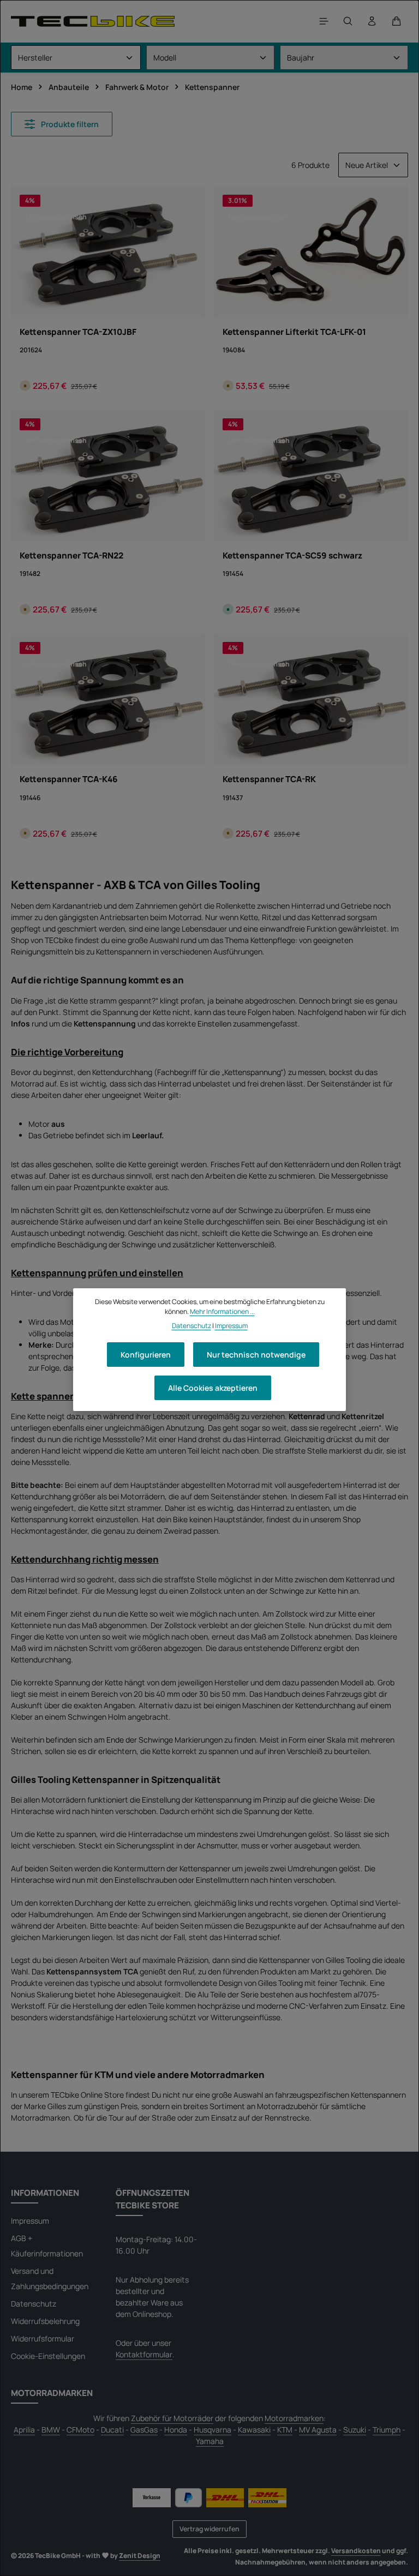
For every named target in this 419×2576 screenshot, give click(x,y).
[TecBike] (93, 21)
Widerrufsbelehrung (45, 2321)
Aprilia (24, 2430)
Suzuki (355, 2430)
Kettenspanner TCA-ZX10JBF (78, 332)
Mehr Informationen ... (222, 1311)
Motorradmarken (294, 2418)
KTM (285, 2430)
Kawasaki (254, 2430)
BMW (51, 2430)
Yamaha (210, 2441)
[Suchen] (348, 21)
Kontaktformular (144, 2354)
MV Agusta (318, 2430)
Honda (176, 2430)
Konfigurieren (146, 1355)
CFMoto (80, 2430)
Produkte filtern (69, 124)
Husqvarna (213, 2430)
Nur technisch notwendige (256, 1355)
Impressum (30, 2221)
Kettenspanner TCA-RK (269, 779)
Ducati (112, 2430)
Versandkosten (356, 2551)
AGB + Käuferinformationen (47, 2246)
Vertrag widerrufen (209, 2529)
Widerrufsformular (43, 2338)
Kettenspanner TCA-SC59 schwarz (292, 556)
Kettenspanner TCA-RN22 (71, 556)
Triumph (387, 2430)
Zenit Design (140, 2556)
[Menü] (324, 21)
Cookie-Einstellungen (48, 2356)
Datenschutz (34, 2304)
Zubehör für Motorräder (172, 2418)
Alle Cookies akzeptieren (213, 1388)
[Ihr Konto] (372, 21)
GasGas (144, 2430)
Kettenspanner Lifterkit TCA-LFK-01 (294, 332)
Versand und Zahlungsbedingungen (50, 2278)
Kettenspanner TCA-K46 (69, 779)
